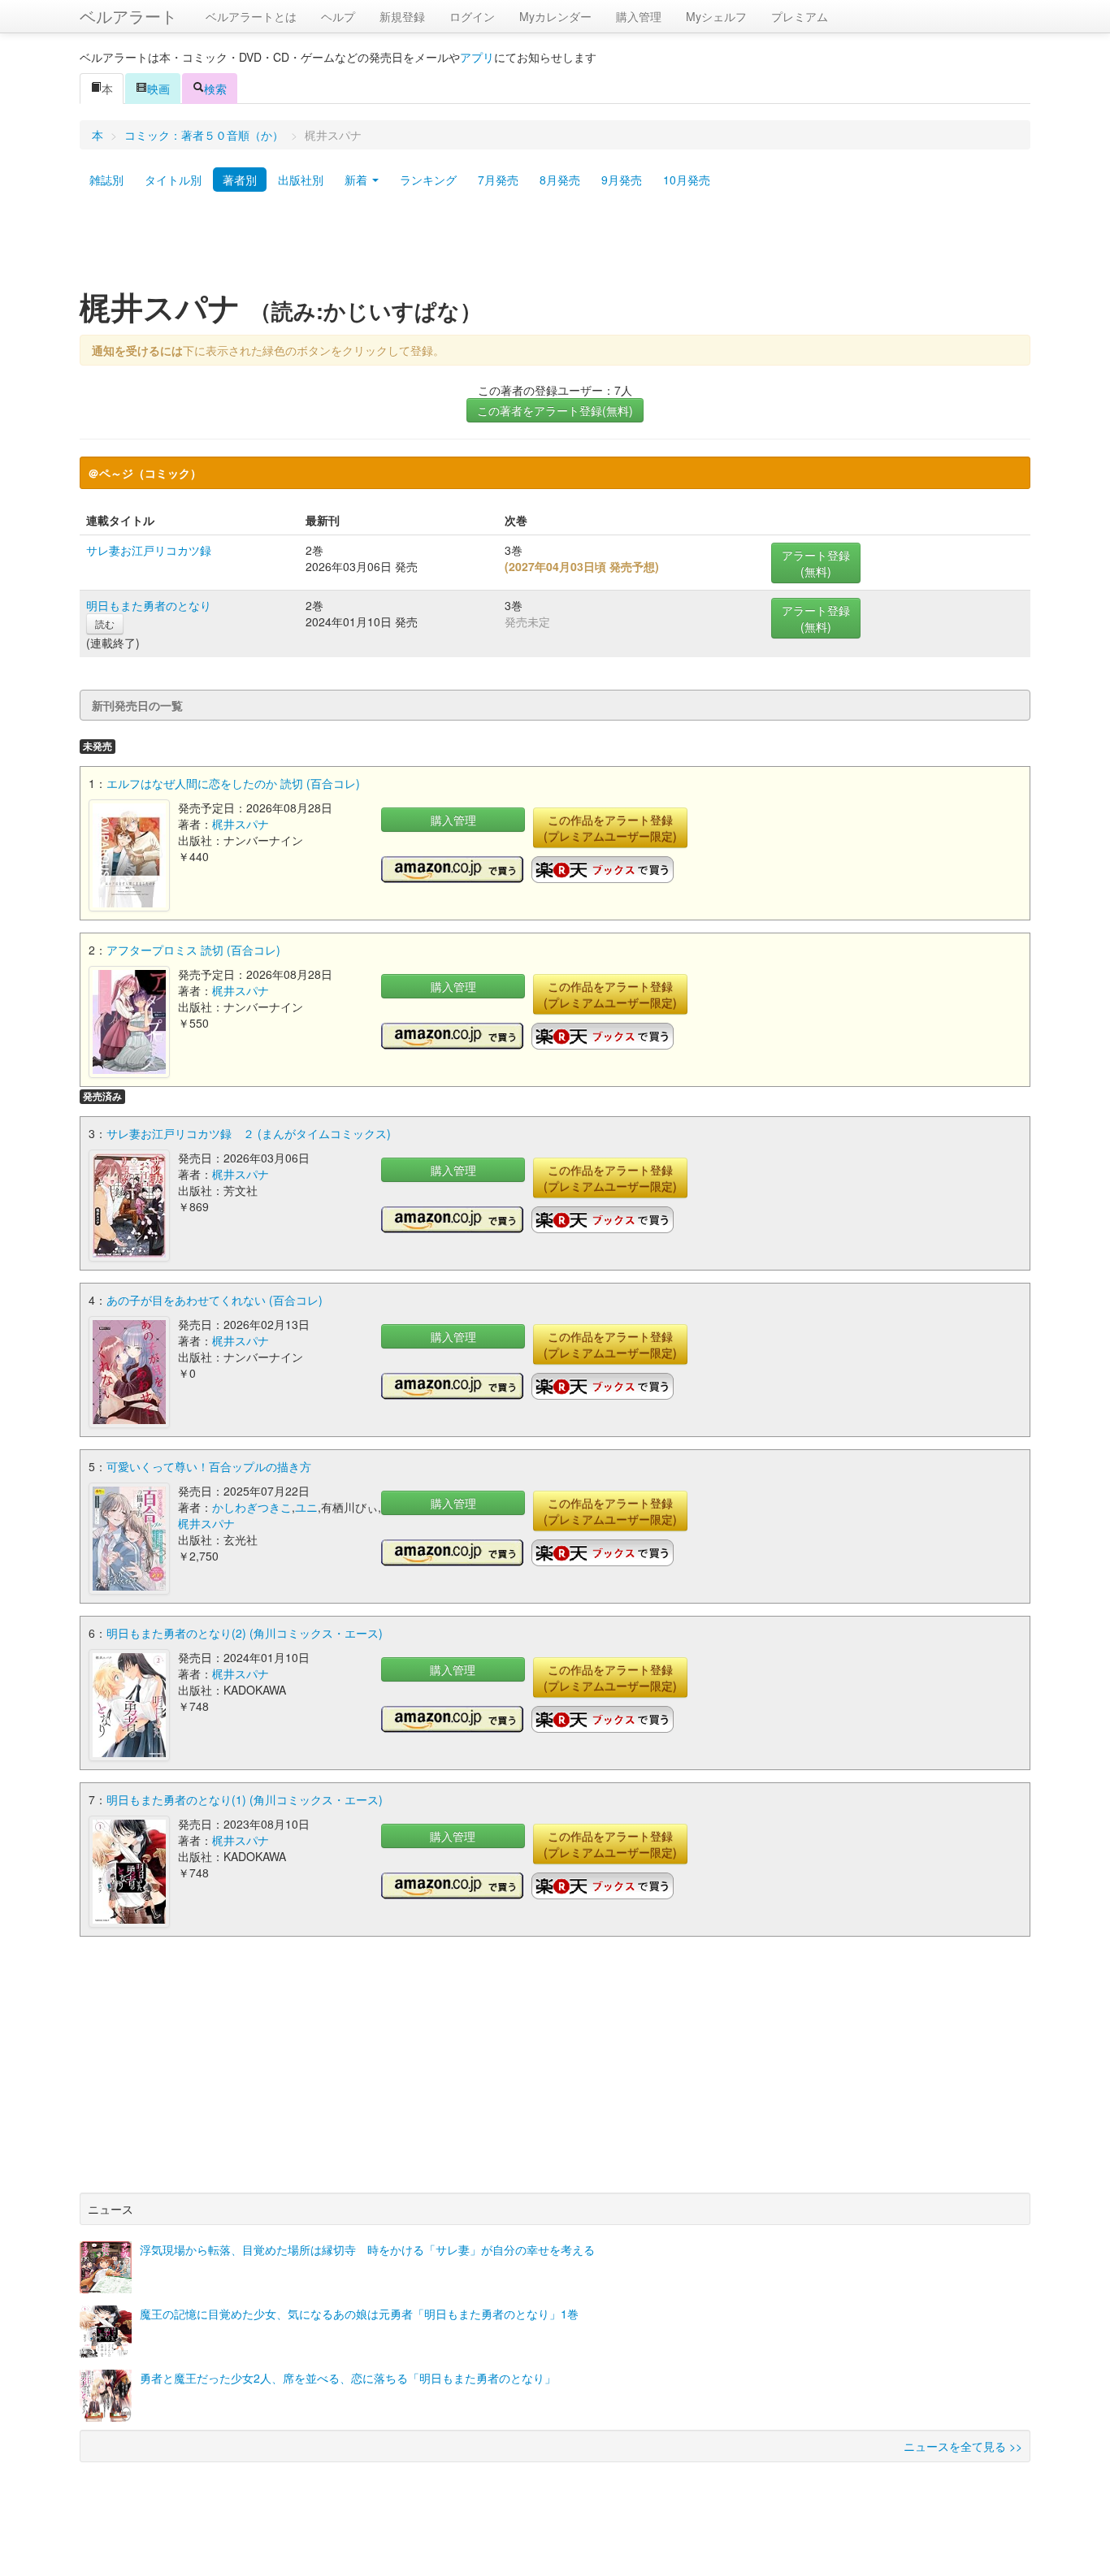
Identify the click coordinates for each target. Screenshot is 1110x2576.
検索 (215, 89)
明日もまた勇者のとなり (149, 605)
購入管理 (639, 16)
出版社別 (301, 180)
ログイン (472, 16)
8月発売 (560, 180)
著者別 (240, 180)
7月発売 (498, 180)
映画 (158, 89)
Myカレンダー (555, 16)
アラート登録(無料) (816, 563)
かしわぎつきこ (252, 1507)
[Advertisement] (555, 246)
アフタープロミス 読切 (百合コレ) (193, 950)
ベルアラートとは (251, 16)
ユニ (306, 1507)
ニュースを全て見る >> (963, 2446)
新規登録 (402, 16)
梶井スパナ (241, 824)
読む (105, 623)
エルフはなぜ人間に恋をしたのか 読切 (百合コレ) (233, 783)
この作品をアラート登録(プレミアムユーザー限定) (610, 828)
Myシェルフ (716, 16)
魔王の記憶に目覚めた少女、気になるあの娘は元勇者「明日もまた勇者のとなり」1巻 (359, 2314)
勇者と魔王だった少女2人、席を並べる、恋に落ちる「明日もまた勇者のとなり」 (348, 2378)
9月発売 (622, 180)
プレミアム (800, 16)
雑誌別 (106, 180)
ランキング (428, 180)
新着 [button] (358, 180)
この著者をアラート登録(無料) (555, 410)
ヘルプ (338, 16)
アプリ (477, 57)
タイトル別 (173, 180)
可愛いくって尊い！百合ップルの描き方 (209, 1466)
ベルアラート (128, 16)
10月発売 (687, 180)
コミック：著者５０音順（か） (204, 135)
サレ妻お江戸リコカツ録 (149, 550)
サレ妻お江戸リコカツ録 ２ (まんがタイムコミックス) (249, 1133)
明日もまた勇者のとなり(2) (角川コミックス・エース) (245, 1633)
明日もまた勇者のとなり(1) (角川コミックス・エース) (245, 1799)
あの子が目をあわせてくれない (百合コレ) (215, 1300)
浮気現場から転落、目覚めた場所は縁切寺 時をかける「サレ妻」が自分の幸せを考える (367, 2249)
